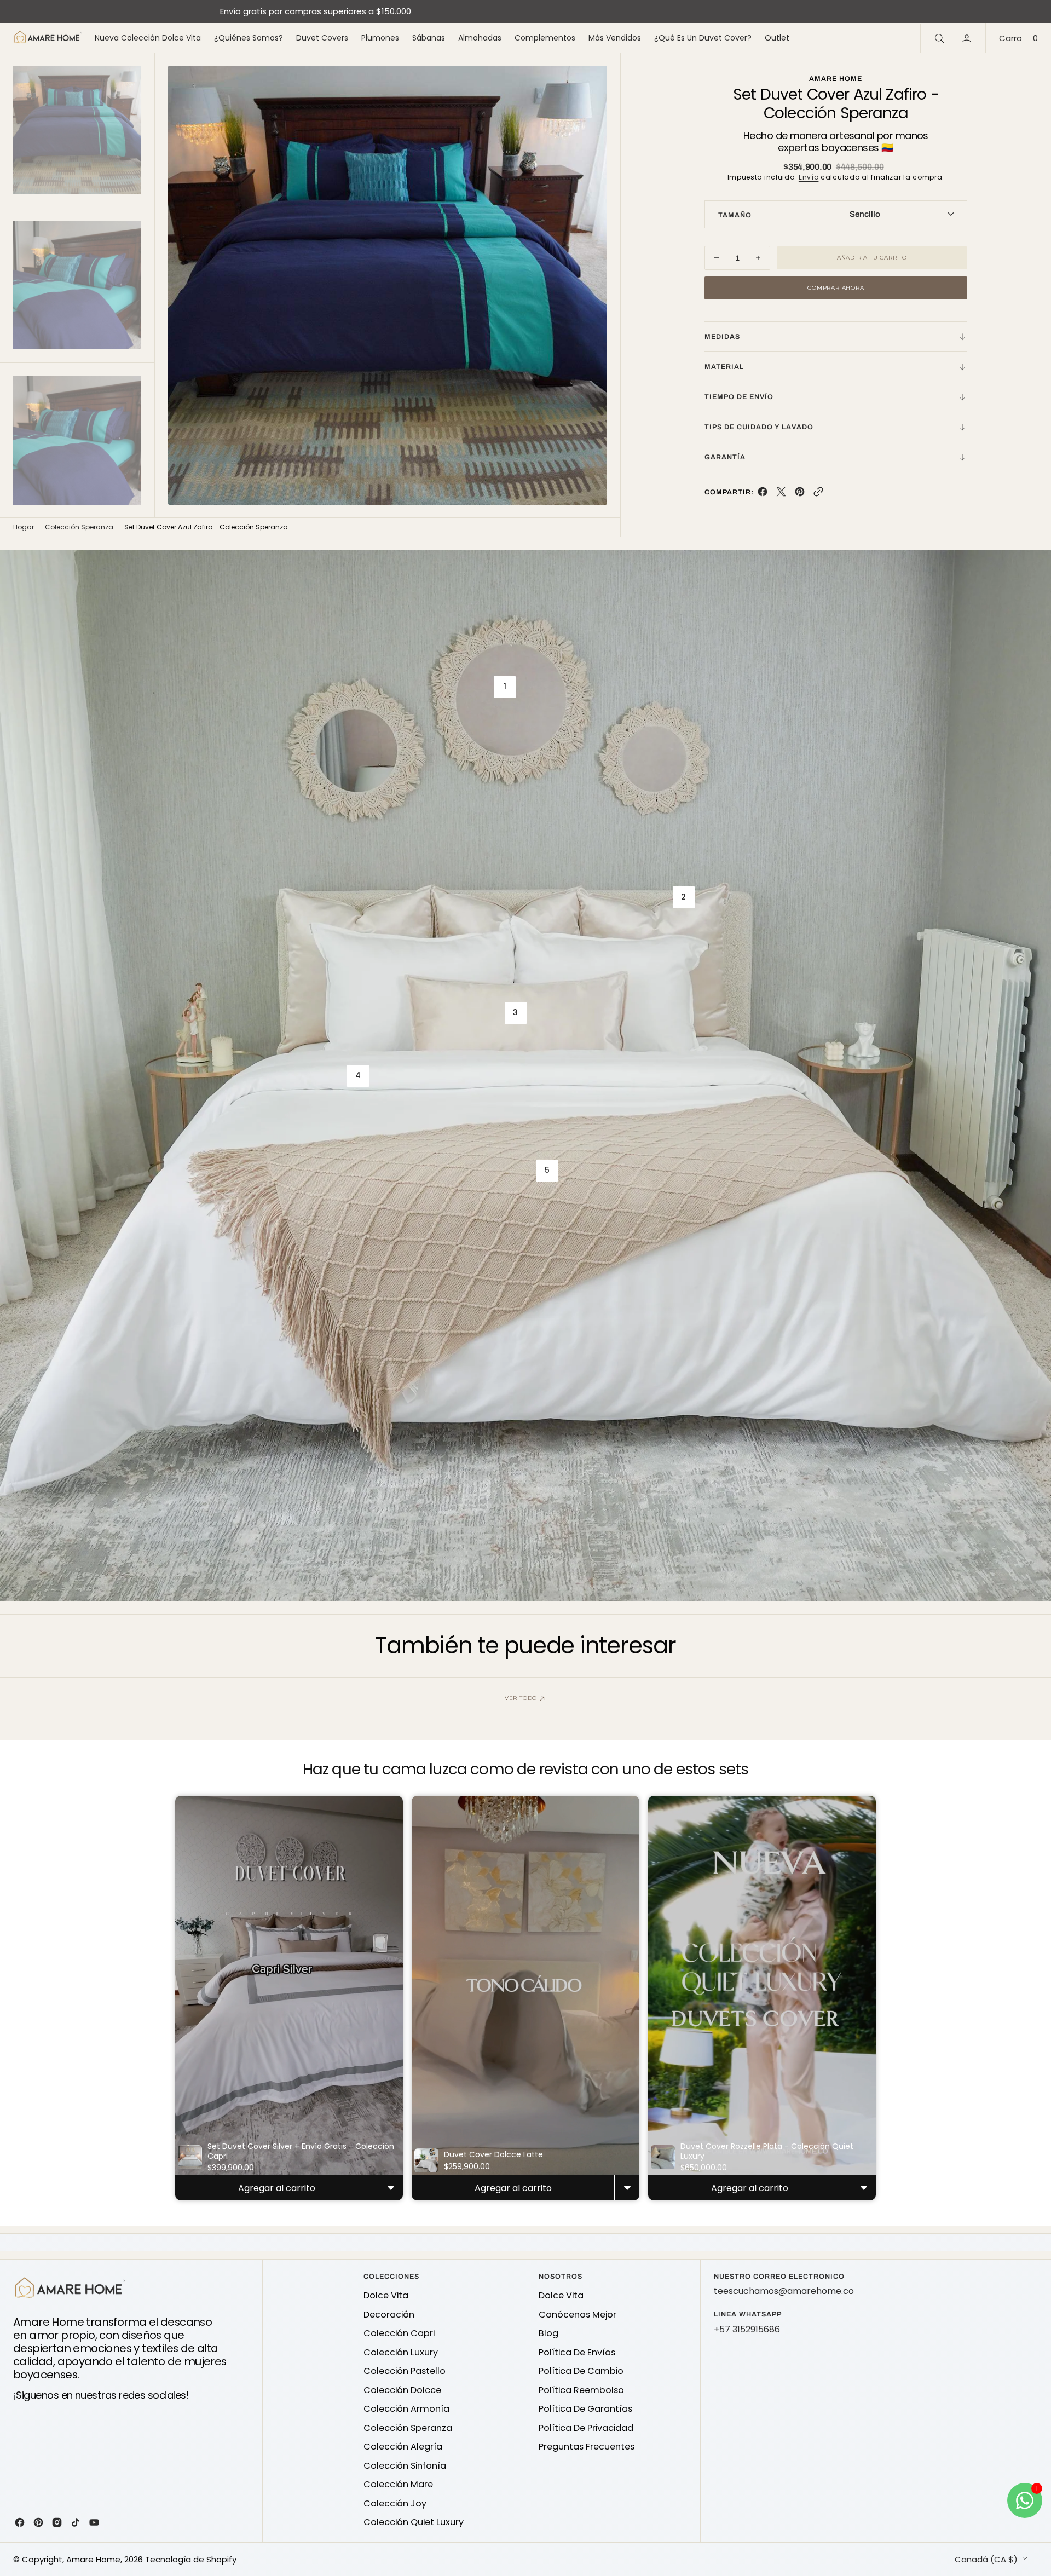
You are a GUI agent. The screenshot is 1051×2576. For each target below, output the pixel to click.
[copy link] (818, 494)
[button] (968, 38)
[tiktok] (76, 2522)
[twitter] (781, 494)
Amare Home (93, 2559)
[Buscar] (938, 38)
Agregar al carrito (277, 2188)
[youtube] (94, 2522)
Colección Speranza (79, 527)
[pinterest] (800, 494)
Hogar (24, 527)
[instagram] (57, 2522)
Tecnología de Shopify (191, 2559)
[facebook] (763, 494)
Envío (809, 177)
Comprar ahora (836, 288)
